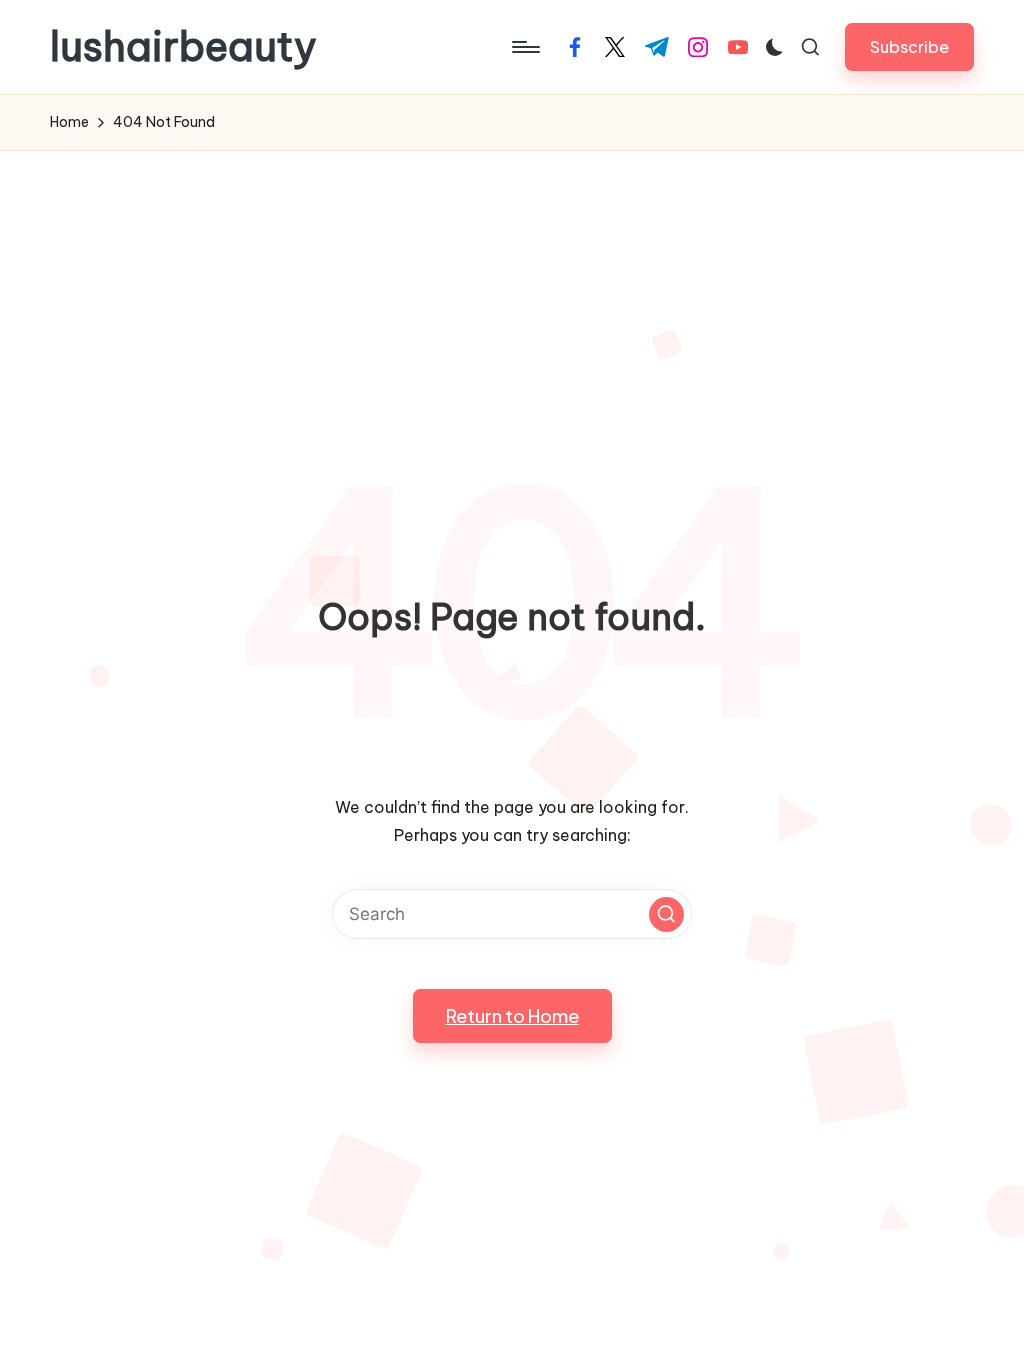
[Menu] (524, 47)
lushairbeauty (183, 47)
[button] (909, 46)
